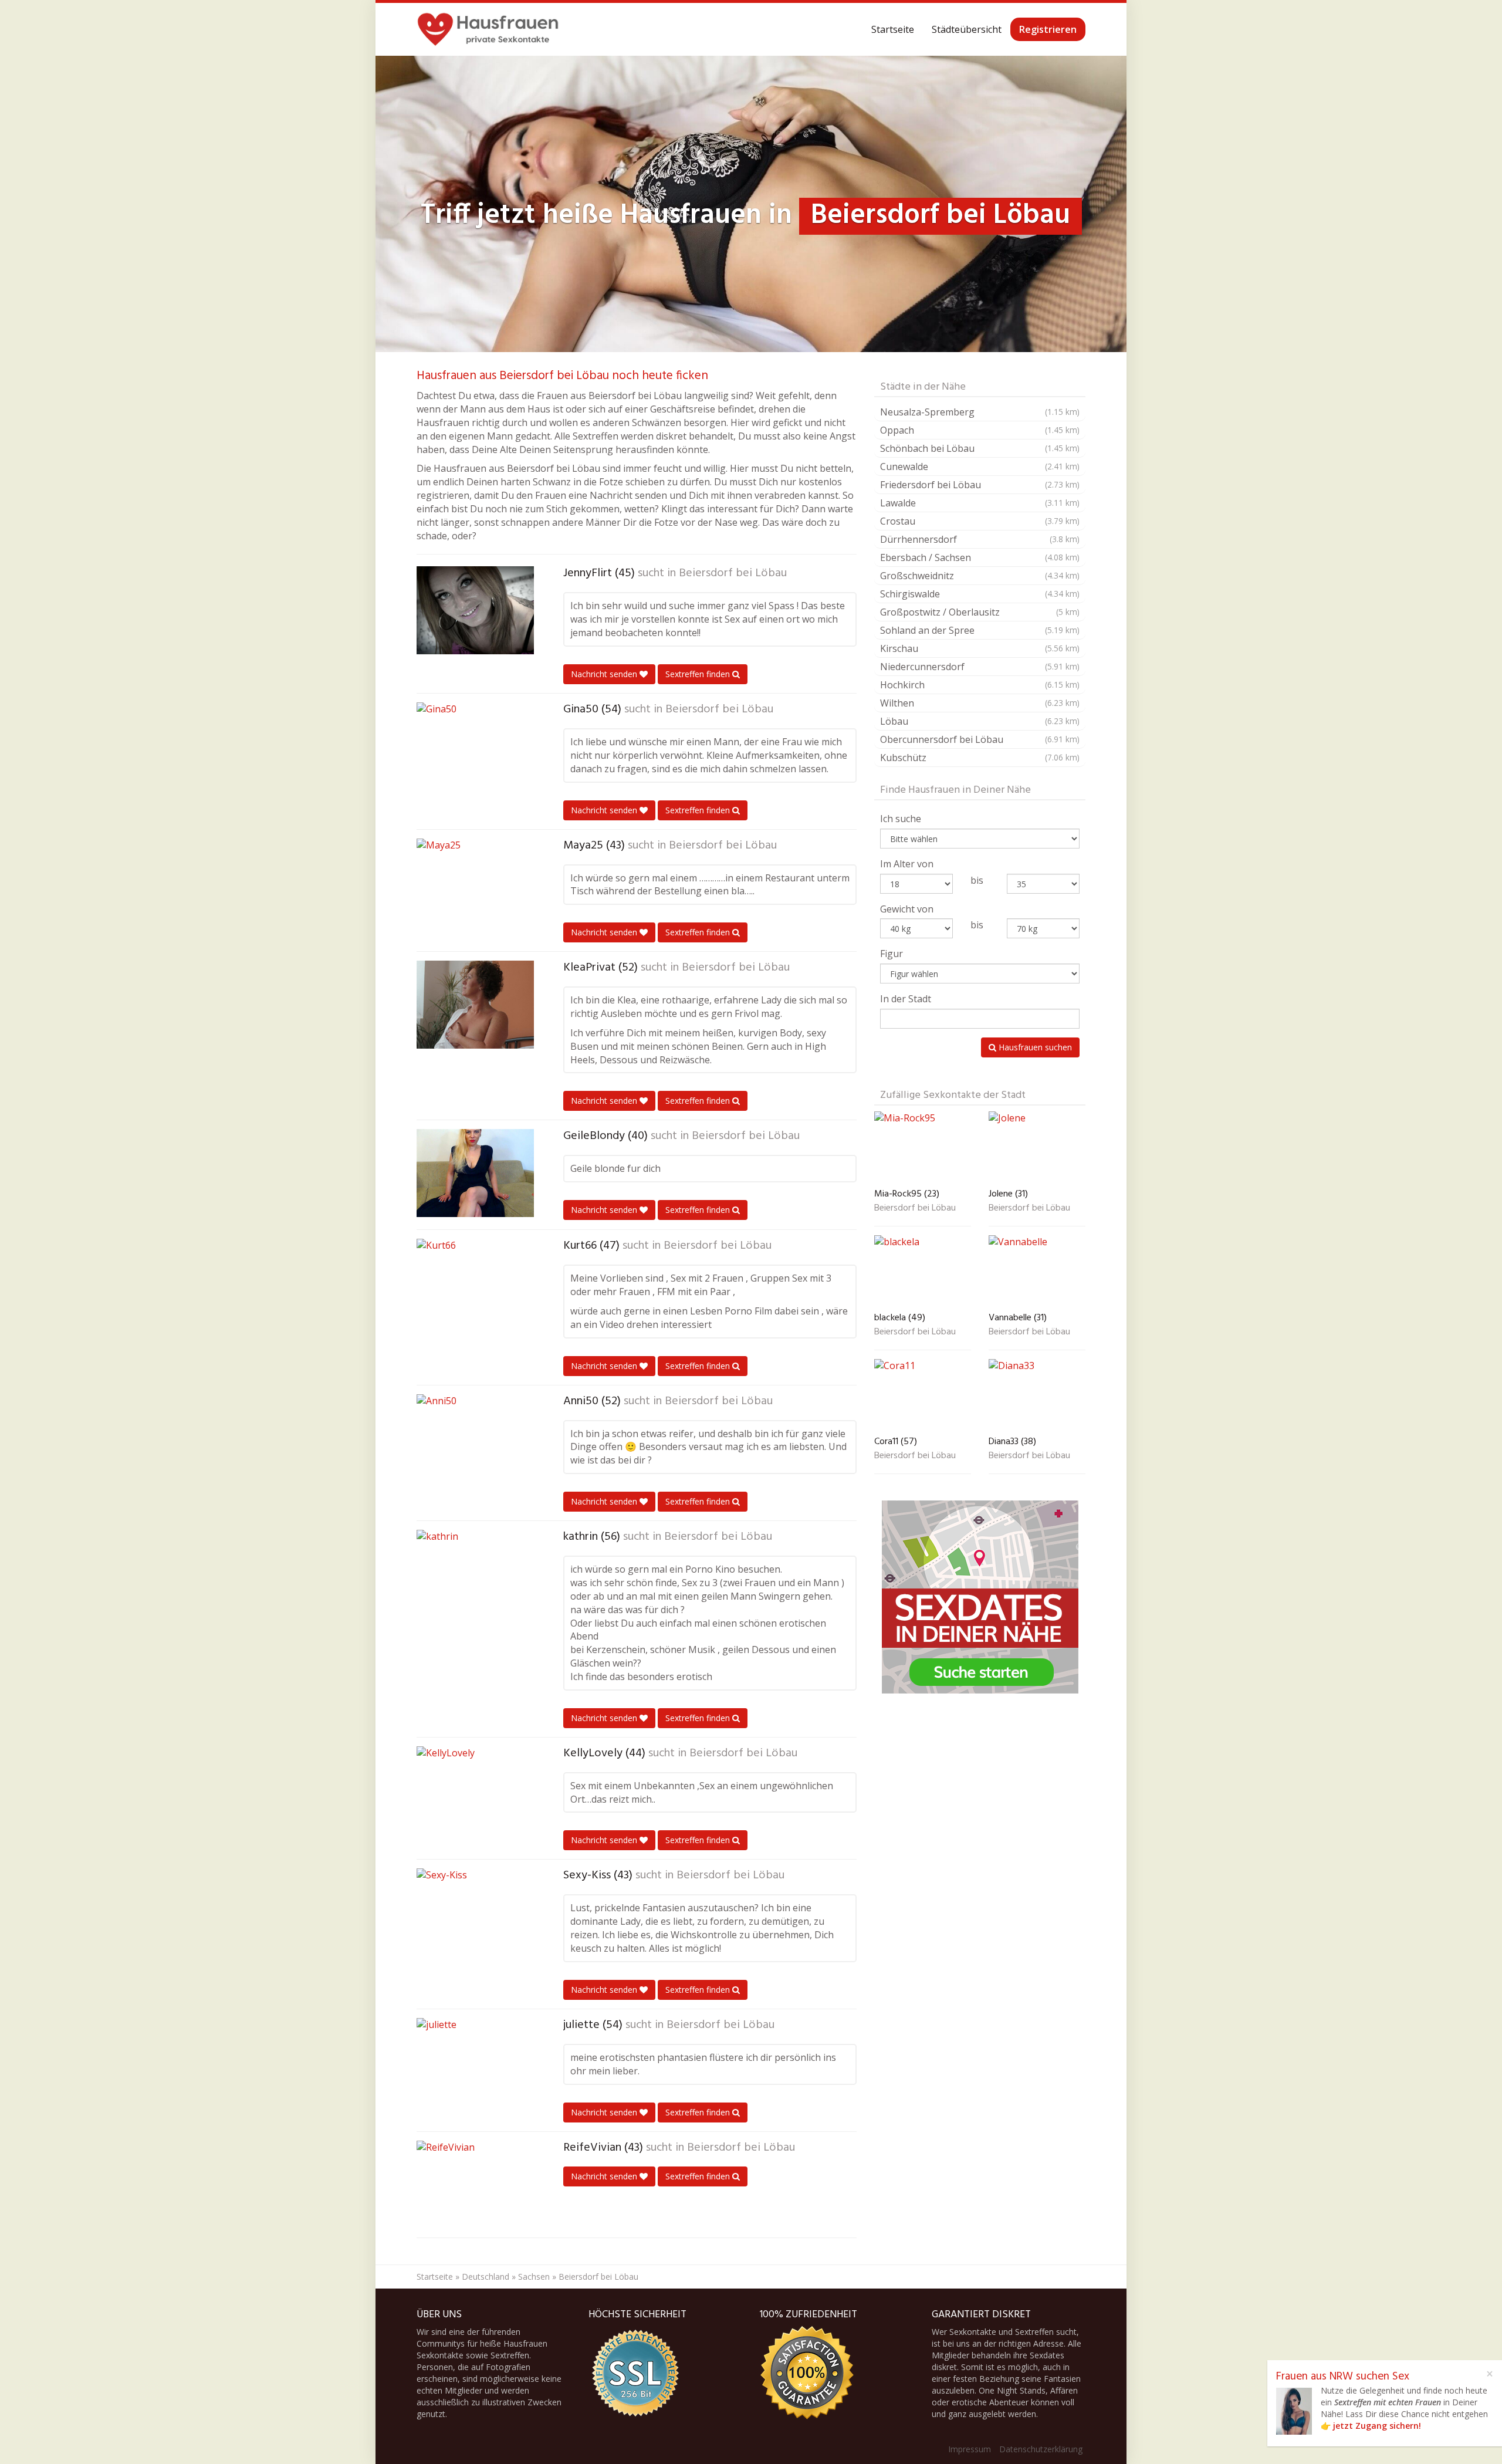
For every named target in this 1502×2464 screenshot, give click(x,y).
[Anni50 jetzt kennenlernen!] (475, 1438)
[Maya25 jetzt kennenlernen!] (475, 883)
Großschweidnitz (980, 576)
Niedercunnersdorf (980, 667)
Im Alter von (907, 864)
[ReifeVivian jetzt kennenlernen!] (475, 2185)
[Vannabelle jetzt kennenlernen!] (1037, 1271)
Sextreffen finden (699, 674)
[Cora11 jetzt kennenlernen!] (923, 1395)
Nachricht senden (605, 674)
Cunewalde (980, 467)
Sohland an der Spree (980, 630)
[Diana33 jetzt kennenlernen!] (1037, 1395)
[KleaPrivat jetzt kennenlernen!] (475, 1005)
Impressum (970, 2449)
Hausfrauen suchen (1034, 1047)
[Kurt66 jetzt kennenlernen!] (475, 1283)
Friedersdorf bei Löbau (980, 485)
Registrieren (1048, 29)
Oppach (980, 430)
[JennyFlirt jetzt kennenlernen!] (475, 610)
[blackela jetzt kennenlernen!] (923, 1271)
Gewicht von (907, 909)
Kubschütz (980, 758)
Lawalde (980, 503)
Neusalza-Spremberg (980, 412)
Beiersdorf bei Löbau (733, 573)
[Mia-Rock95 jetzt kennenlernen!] (923, 1147)
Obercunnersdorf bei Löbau (980, 739)
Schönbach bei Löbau (980, 448)
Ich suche (901, 819)
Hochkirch (980, 685)
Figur (892, 954)
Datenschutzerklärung (1041, 2449)
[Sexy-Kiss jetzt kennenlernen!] (475, 1912)
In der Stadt (906, 999)
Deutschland (486, 2277)
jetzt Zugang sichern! (1377, 2426)
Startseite (893, 29)
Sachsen (534, 2277)
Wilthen (980, 703)
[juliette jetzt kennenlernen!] (475, 2062)
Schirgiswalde (980, 594)
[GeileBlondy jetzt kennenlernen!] (475, 1173)
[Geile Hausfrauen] (488, 29)
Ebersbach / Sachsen (980, 557)
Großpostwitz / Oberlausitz (980, 612)
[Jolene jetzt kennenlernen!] (1037, 1147)
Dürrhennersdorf (980, 539)
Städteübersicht (967, 29)
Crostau (980, 521)
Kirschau (980, 648)
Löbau (980, 721)
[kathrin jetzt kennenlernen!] (475, 1574)
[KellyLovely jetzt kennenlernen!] (475, 1790)
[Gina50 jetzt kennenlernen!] (475, 746)
